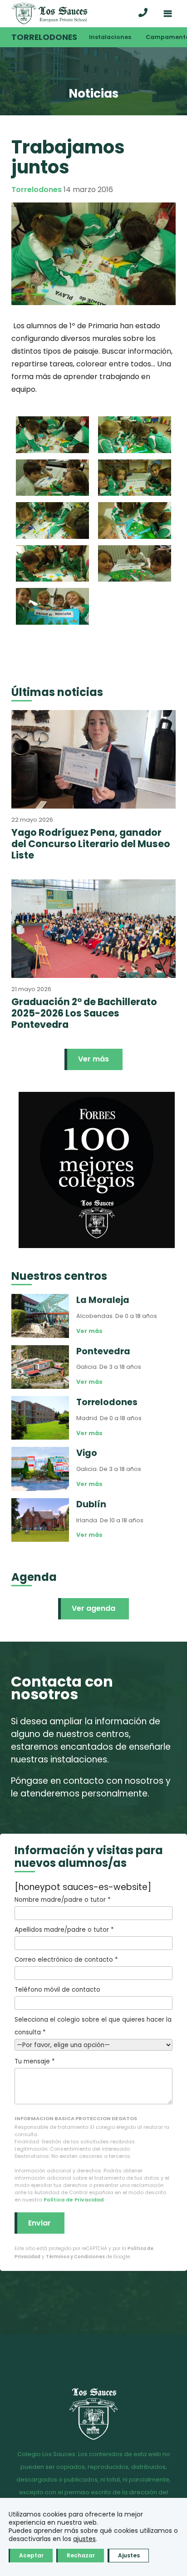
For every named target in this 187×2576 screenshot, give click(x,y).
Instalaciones (110, 37)
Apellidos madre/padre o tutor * (64, 1930)
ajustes (84, 2539)
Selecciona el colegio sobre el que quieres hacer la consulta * (93, 2026)
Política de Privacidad (74, 2200)
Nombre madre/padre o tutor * (62, 1900)
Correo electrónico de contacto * (66, 1960)
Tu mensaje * (34, 2061)
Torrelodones (44, 37)
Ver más (93, 1059)
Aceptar (31, 2555)
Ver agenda (93, 1608)
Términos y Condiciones (75, 2257)
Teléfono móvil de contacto (57, 1990)
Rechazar (81, 2555)
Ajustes (129, 2555)
